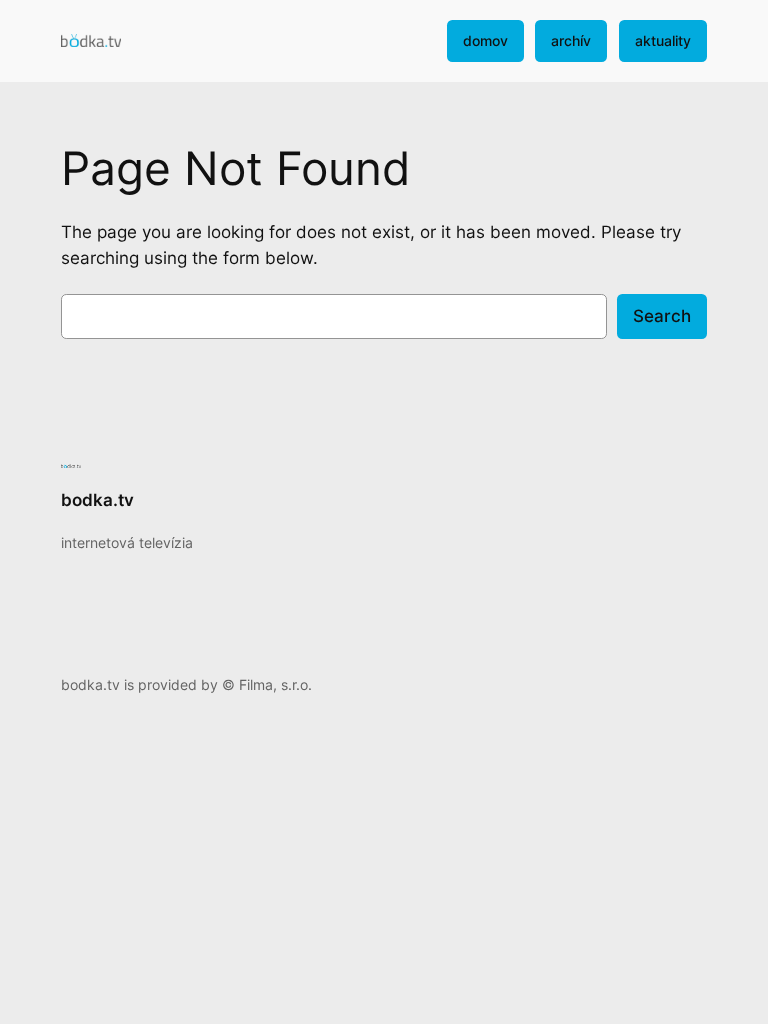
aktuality (663, 40)
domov (485, 40)
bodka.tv (97, 500)
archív (571, 40)
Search (662, 316)
